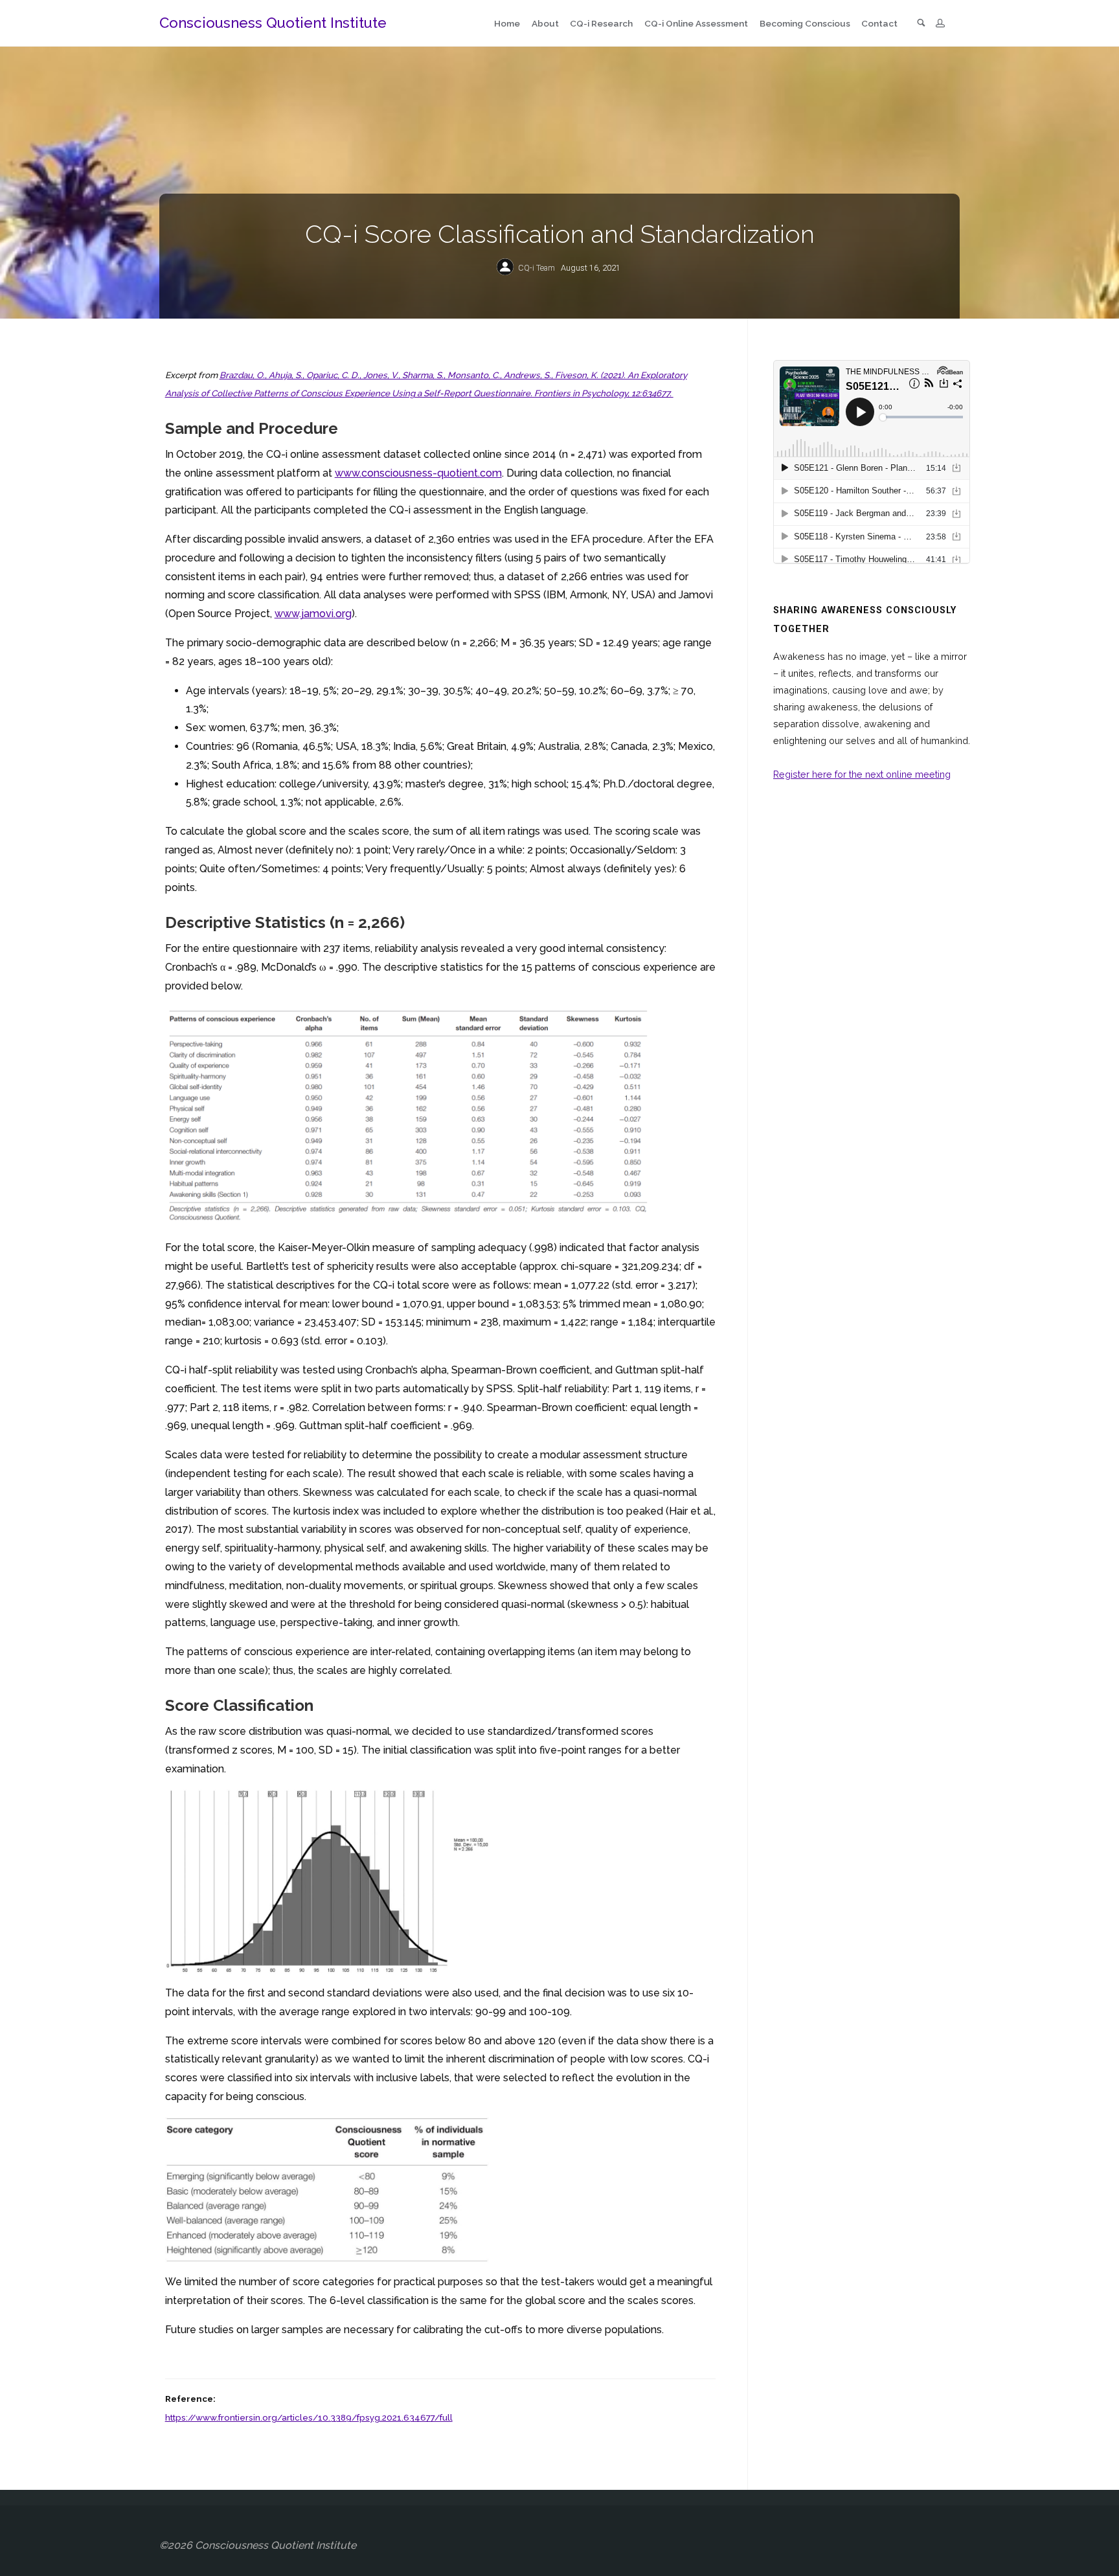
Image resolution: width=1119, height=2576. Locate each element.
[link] (921, 24)
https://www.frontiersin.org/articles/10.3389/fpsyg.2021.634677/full (309, 2417)
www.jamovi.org (313, 614)
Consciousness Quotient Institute (273, 23)
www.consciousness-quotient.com (418, 473)
